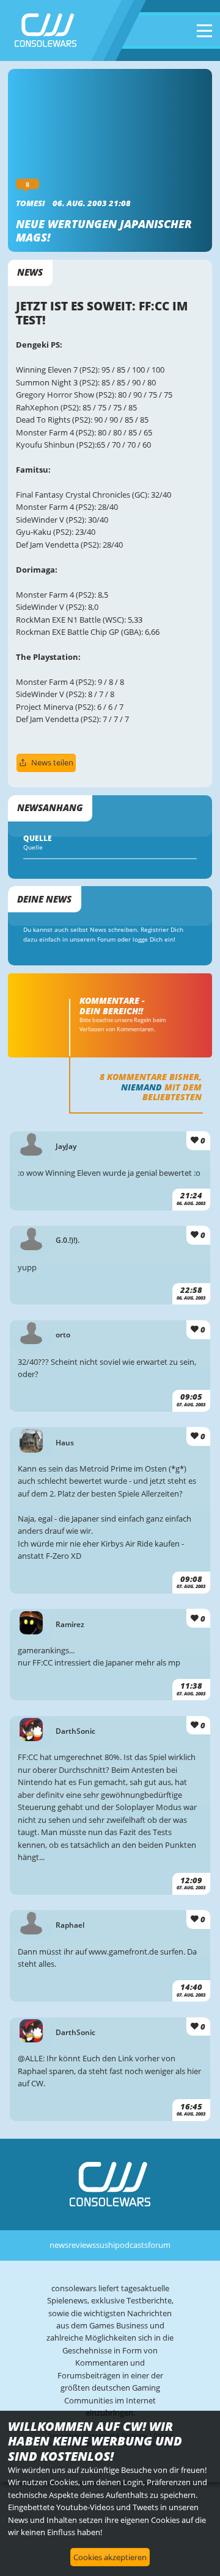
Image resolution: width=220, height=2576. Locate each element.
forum (159, 2245)
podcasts (131, 2245)
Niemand (141, 1087)
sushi (105, 2245)
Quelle (33, 847)
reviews (82, 2245)
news (59, 2245)
